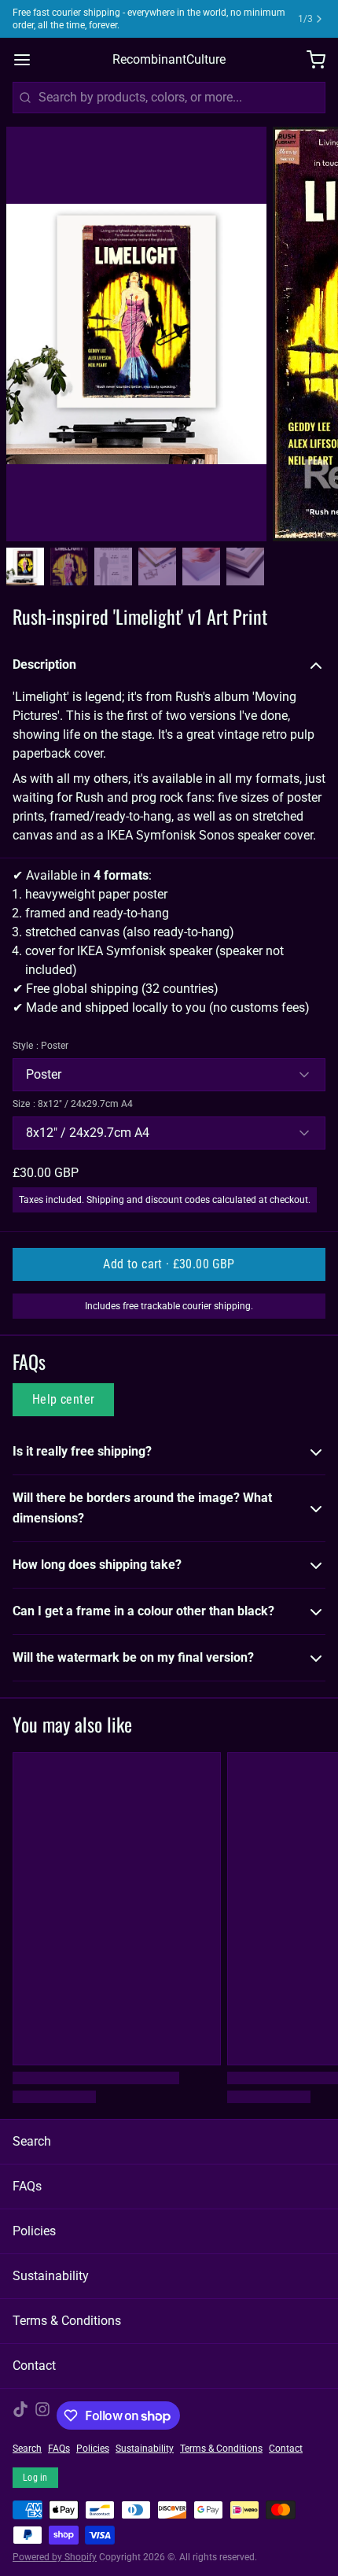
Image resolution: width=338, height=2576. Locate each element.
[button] (169, 1264)
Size (73, 1104)
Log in (35, 2478)
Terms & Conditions (67, 2321)
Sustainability (51, 2276)
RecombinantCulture (169, 59)
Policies (34, 2231)
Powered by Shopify (55, 2557)
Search (32, 2141)
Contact (34, 2366)
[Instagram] (42, 2415)
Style (40, 1046)
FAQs (27, 2186)
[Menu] (28, 60)
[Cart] (310, 60)
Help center (63, 1399)
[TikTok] (20, 2415)
